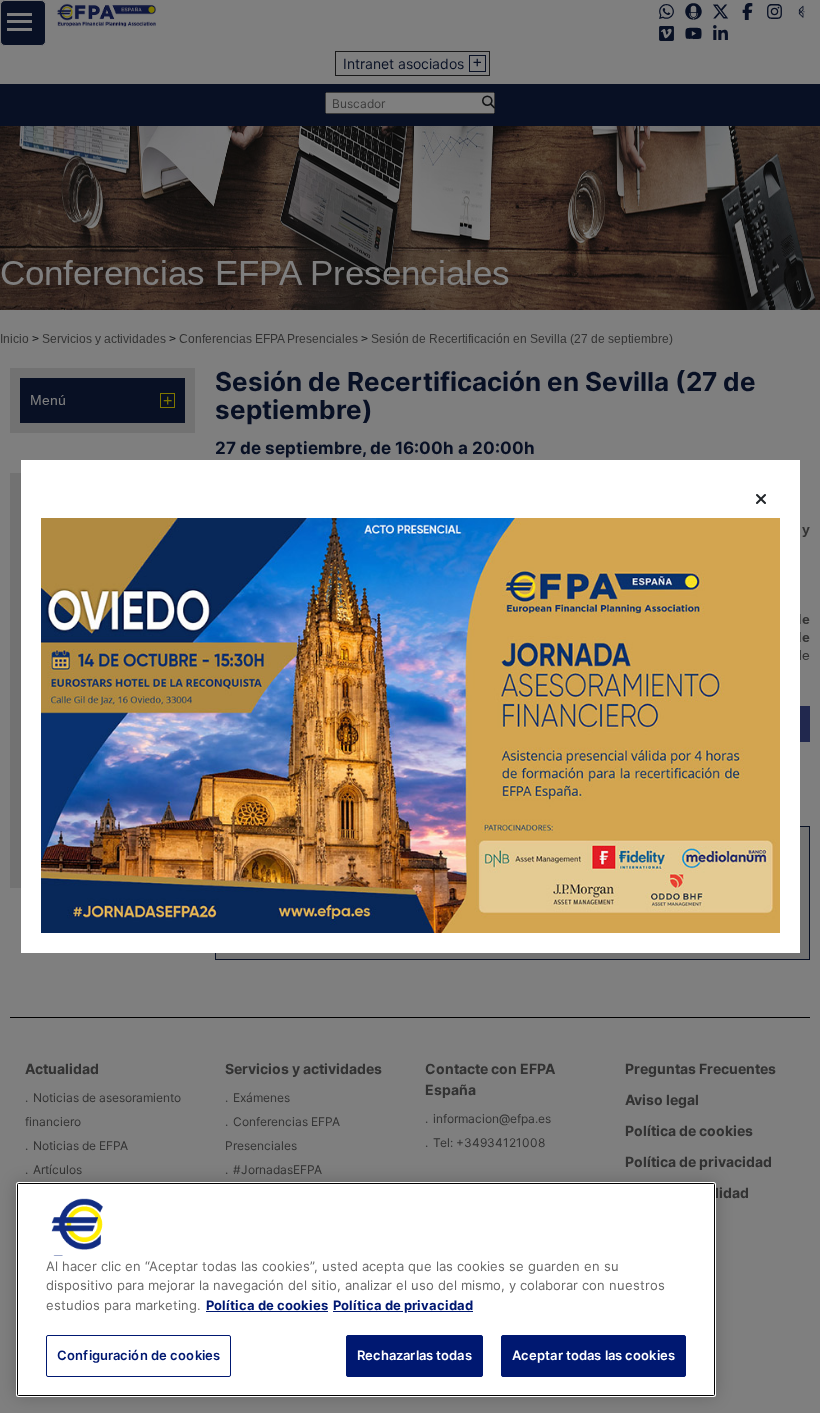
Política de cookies (267, 1305)
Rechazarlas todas (414, 1355)
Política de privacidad (403, 1305)
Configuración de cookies (138, 1355)
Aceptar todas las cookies (593, 1355)
